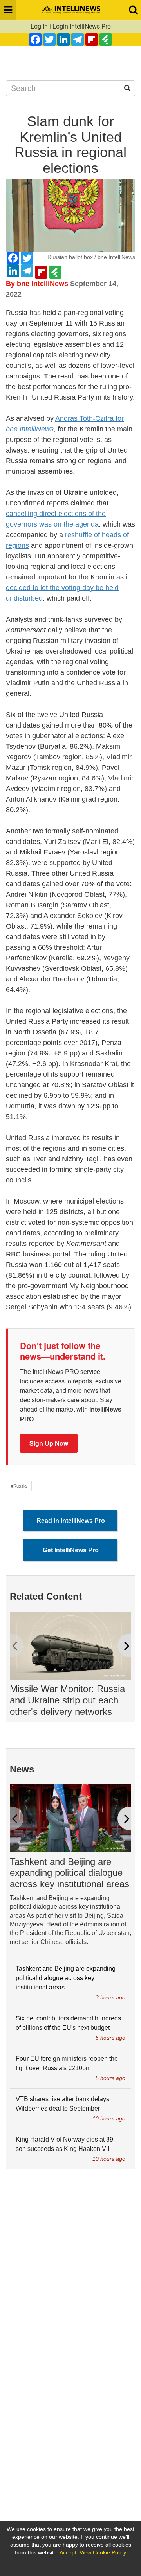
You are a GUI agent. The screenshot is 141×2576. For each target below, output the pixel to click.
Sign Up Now (49, 1443)
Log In (39, 26)
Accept (68, 2552)
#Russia (19, 1486)
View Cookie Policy (103, 2552)
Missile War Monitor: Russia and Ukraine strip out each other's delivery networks (67, 1700)
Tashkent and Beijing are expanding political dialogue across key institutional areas (70, 1873)
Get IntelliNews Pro (71, 1550)
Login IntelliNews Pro (82, 26)
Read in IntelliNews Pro (71, 1521)
